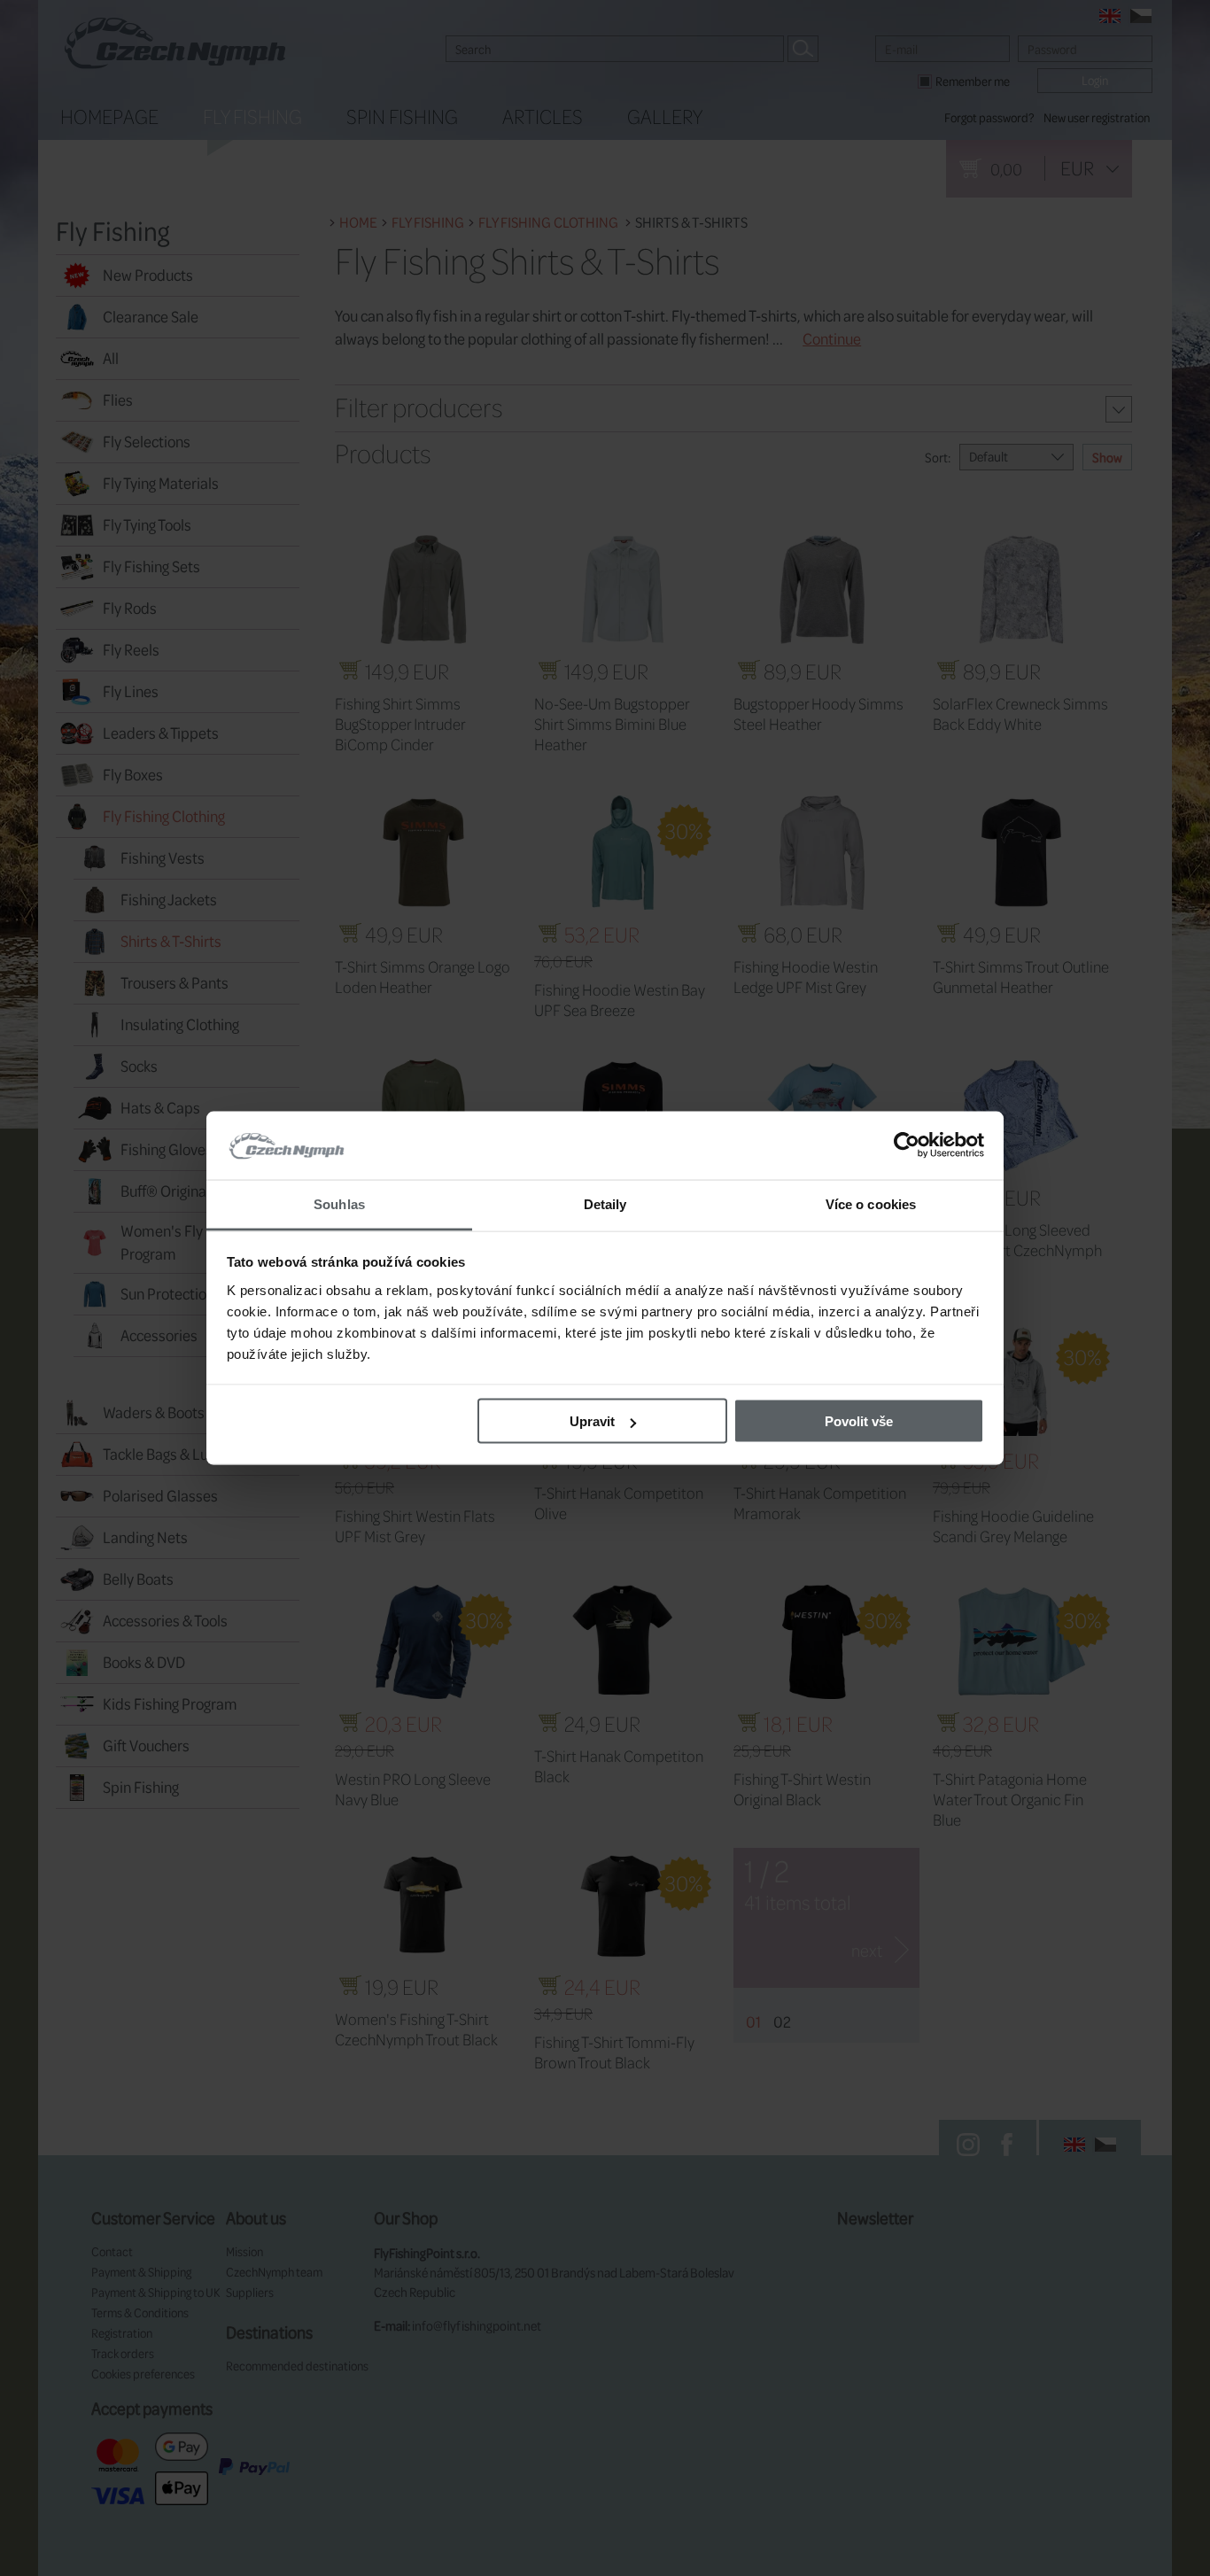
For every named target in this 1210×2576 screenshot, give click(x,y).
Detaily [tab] (605, 1203)
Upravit (592, 1421)
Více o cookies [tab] (871, 1203)
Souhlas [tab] (339, 1203)
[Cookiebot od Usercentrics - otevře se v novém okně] (907, 1145)
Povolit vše (859, 1421)
